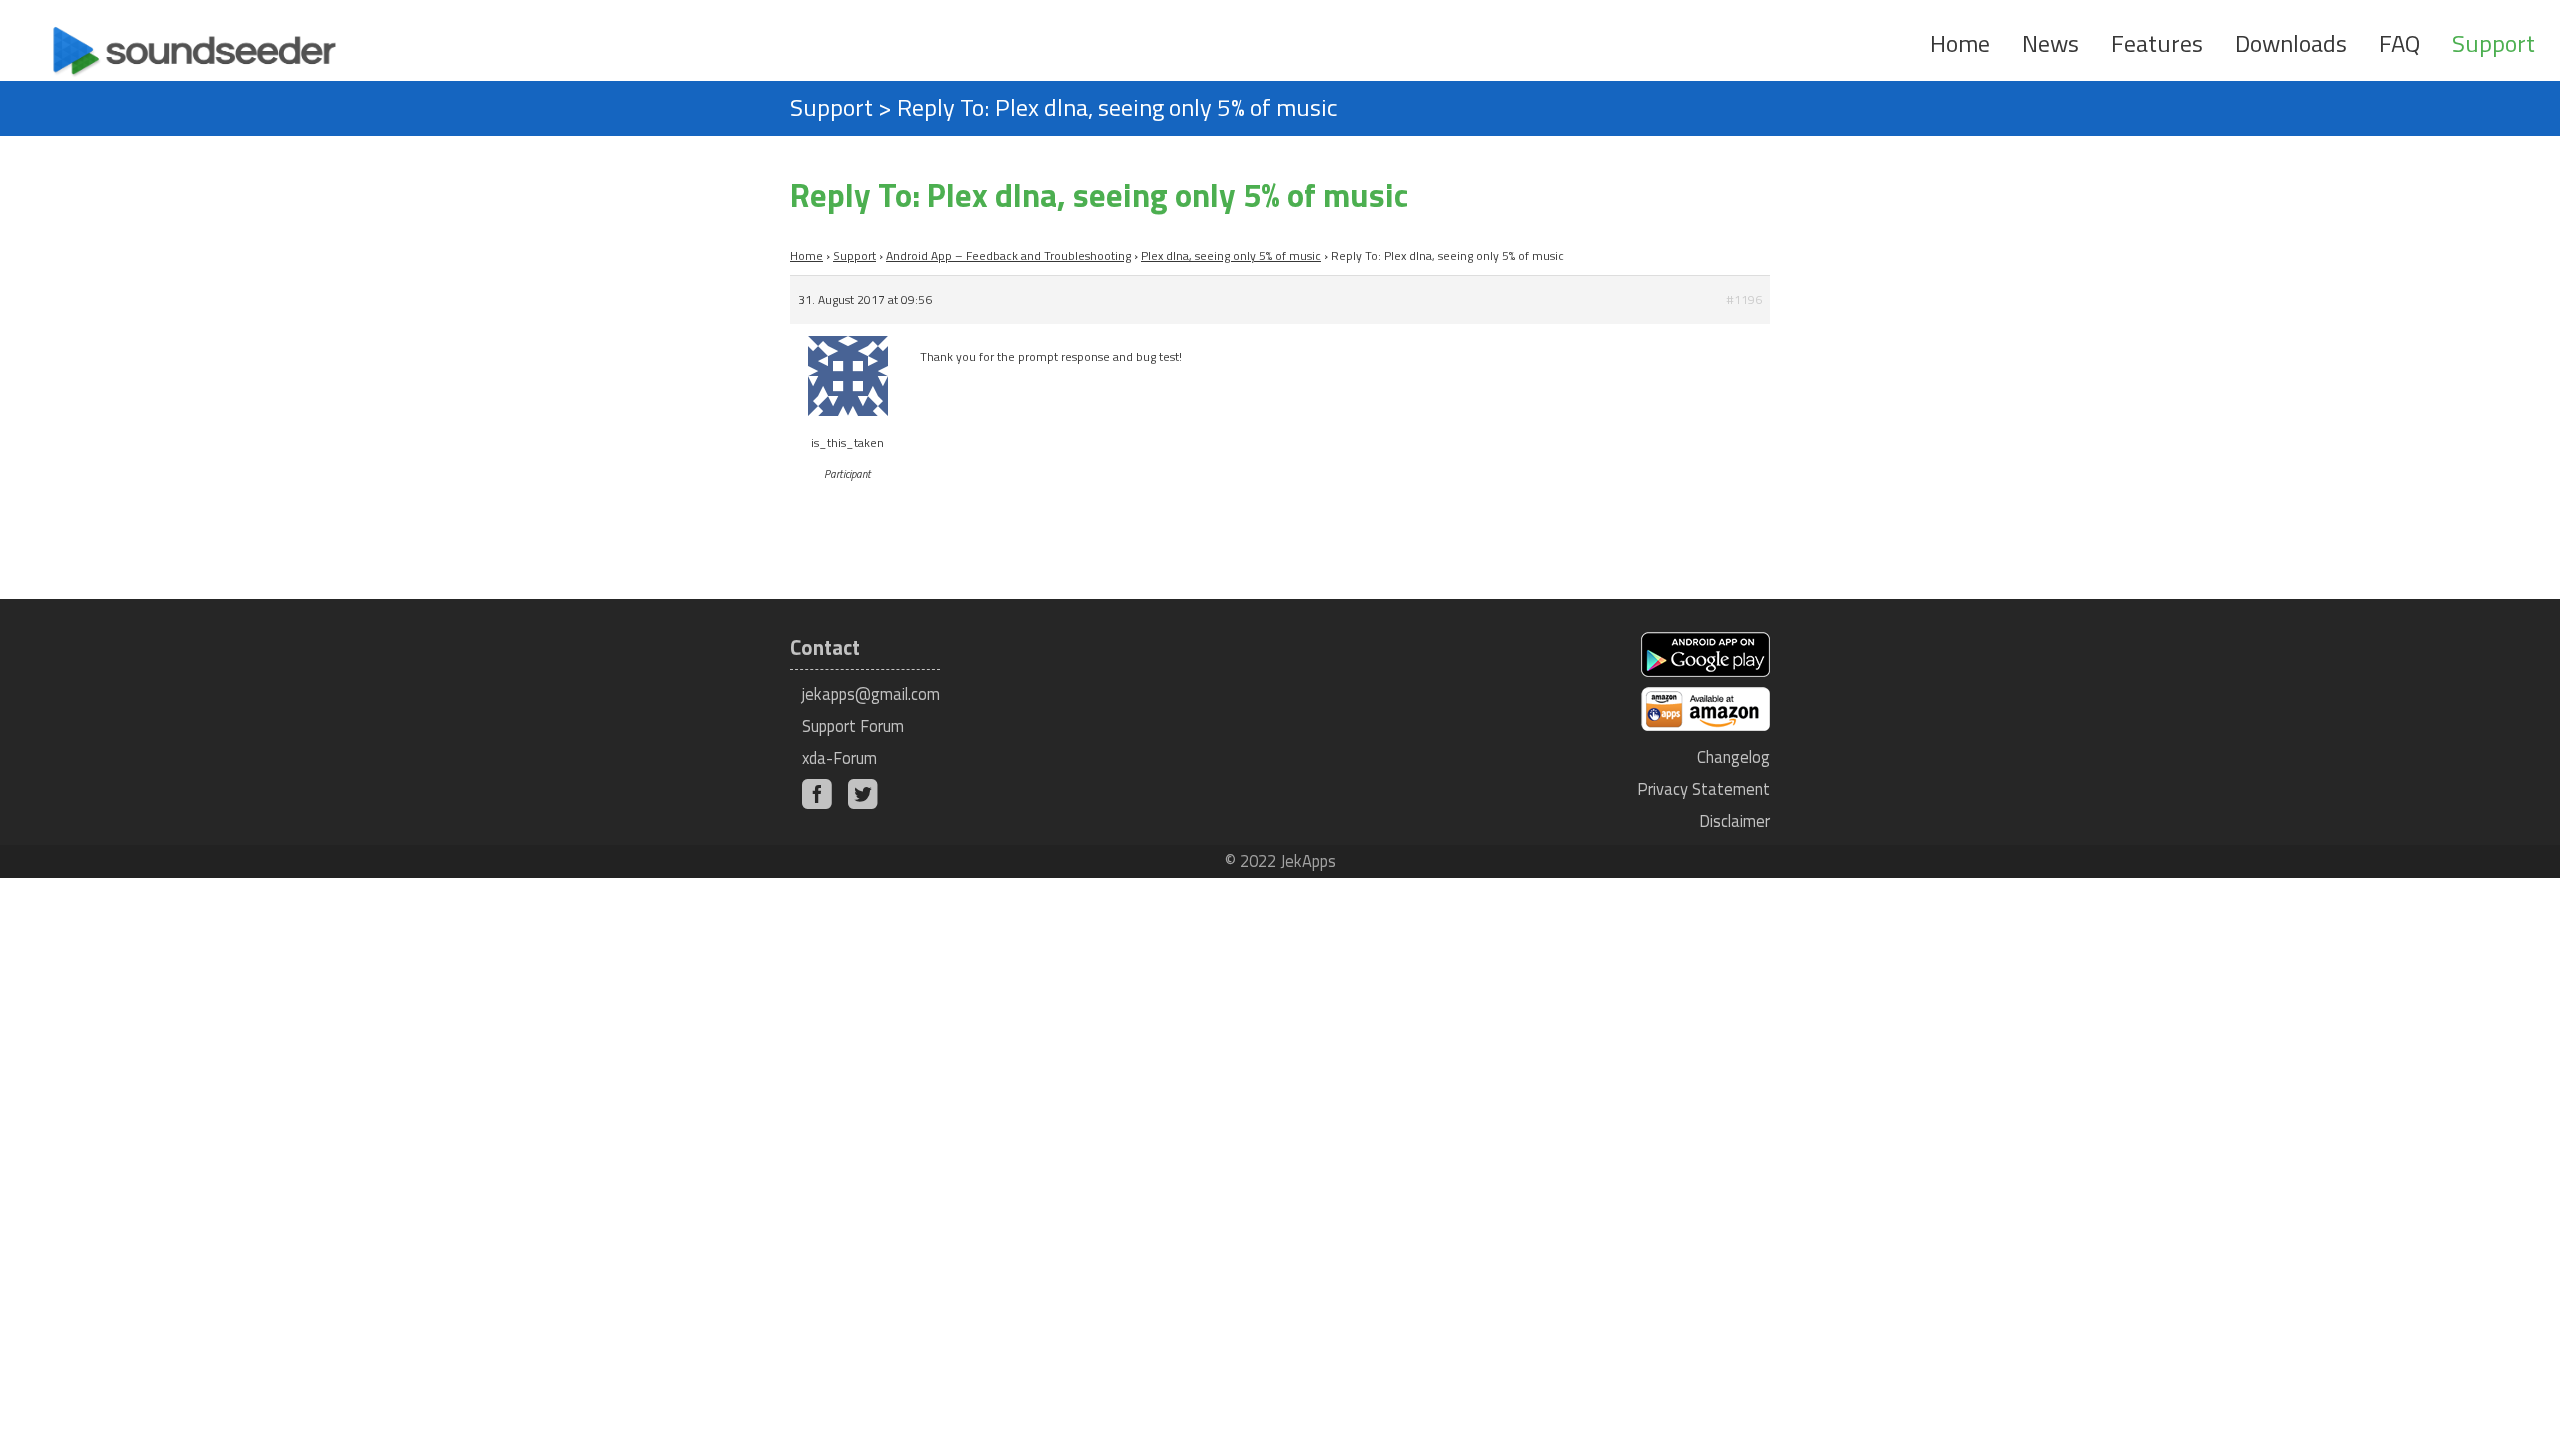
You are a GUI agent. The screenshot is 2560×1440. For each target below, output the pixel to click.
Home (1960, 43)
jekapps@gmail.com (871, 693)
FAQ (2399, 43)
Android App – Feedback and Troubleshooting (1008, 255)
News (2050, 43)
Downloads (2291, 43)
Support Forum (853, 725)
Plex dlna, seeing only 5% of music (1231, 255)
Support (2493, 43)
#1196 (1744, 299)
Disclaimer (1734, 820)
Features (2157, 43)
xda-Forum (839, 757)
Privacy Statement (1703, 788)
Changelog (1733, 756)
